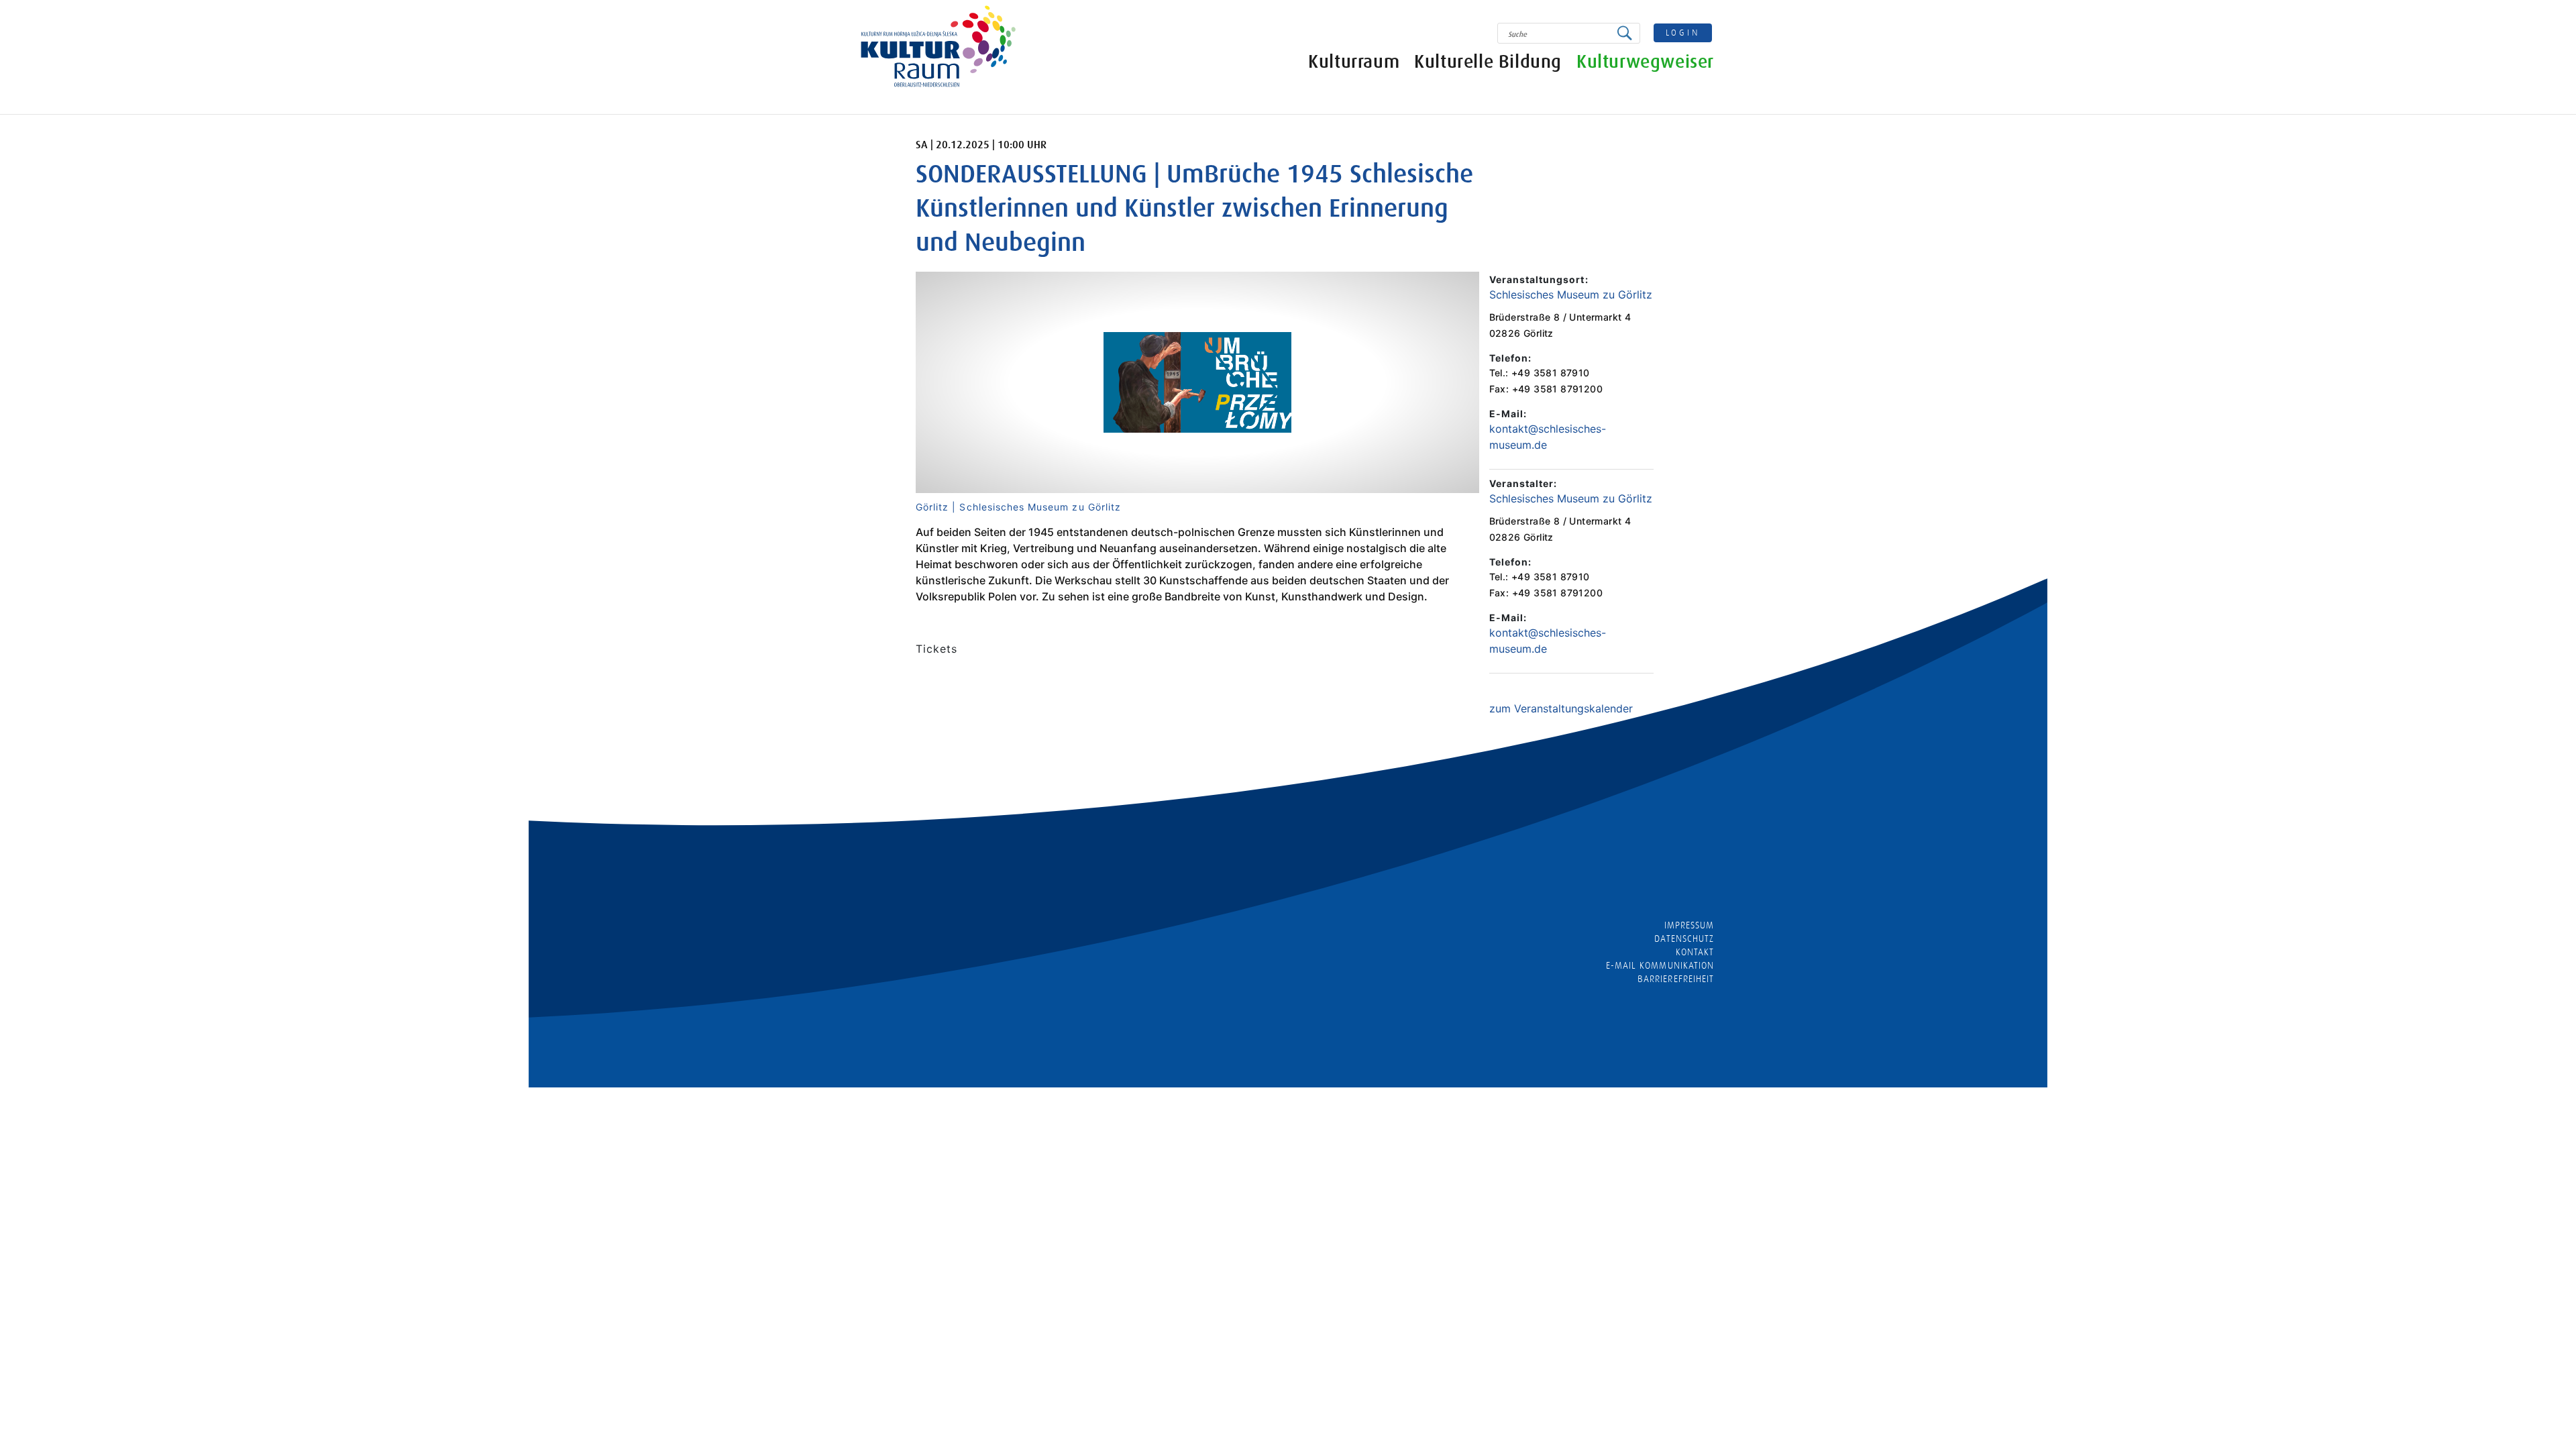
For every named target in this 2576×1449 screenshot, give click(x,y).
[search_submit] (1628, 33)
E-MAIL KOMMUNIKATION (1660, 965)
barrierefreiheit (1676, 979)
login (1683, 33)
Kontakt (1695, 952)
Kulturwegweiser (1645, 62)
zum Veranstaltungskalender (1561, 708)
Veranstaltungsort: (1539, 279)
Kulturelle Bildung (1488, 62)
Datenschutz (1684, 938)
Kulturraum (1354, 62)
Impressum (1689, 925)
